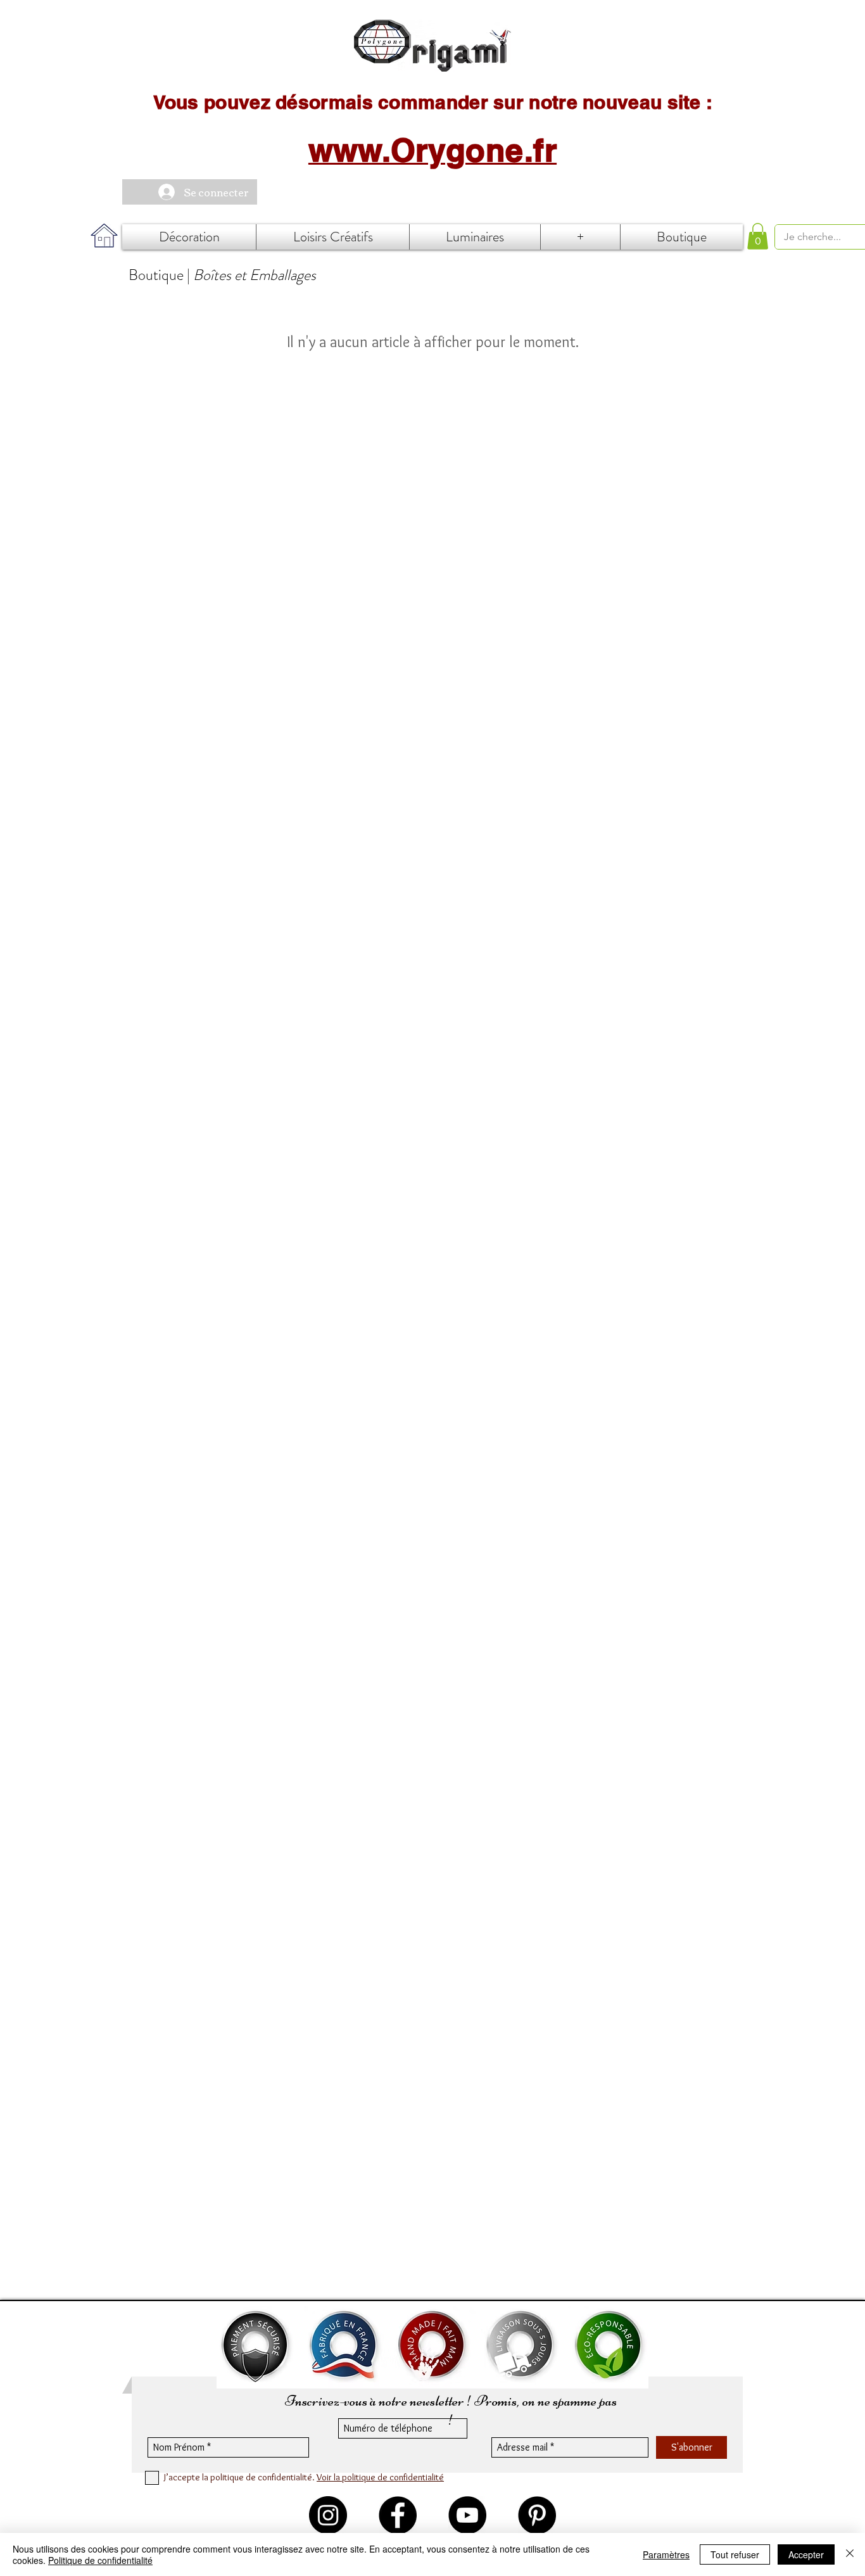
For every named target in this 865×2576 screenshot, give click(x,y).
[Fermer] (850, 2554)
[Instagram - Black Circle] (328, 2515)
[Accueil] (432, 46)
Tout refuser (735, 2554)
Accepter (806, 2554)
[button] (758, 236)
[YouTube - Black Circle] (467, 2515)
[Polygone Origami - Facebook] (398, 2515)
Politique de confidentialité (100, 2560)
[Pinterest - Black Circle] (537, 2515)
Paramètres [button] (666, 2554)
